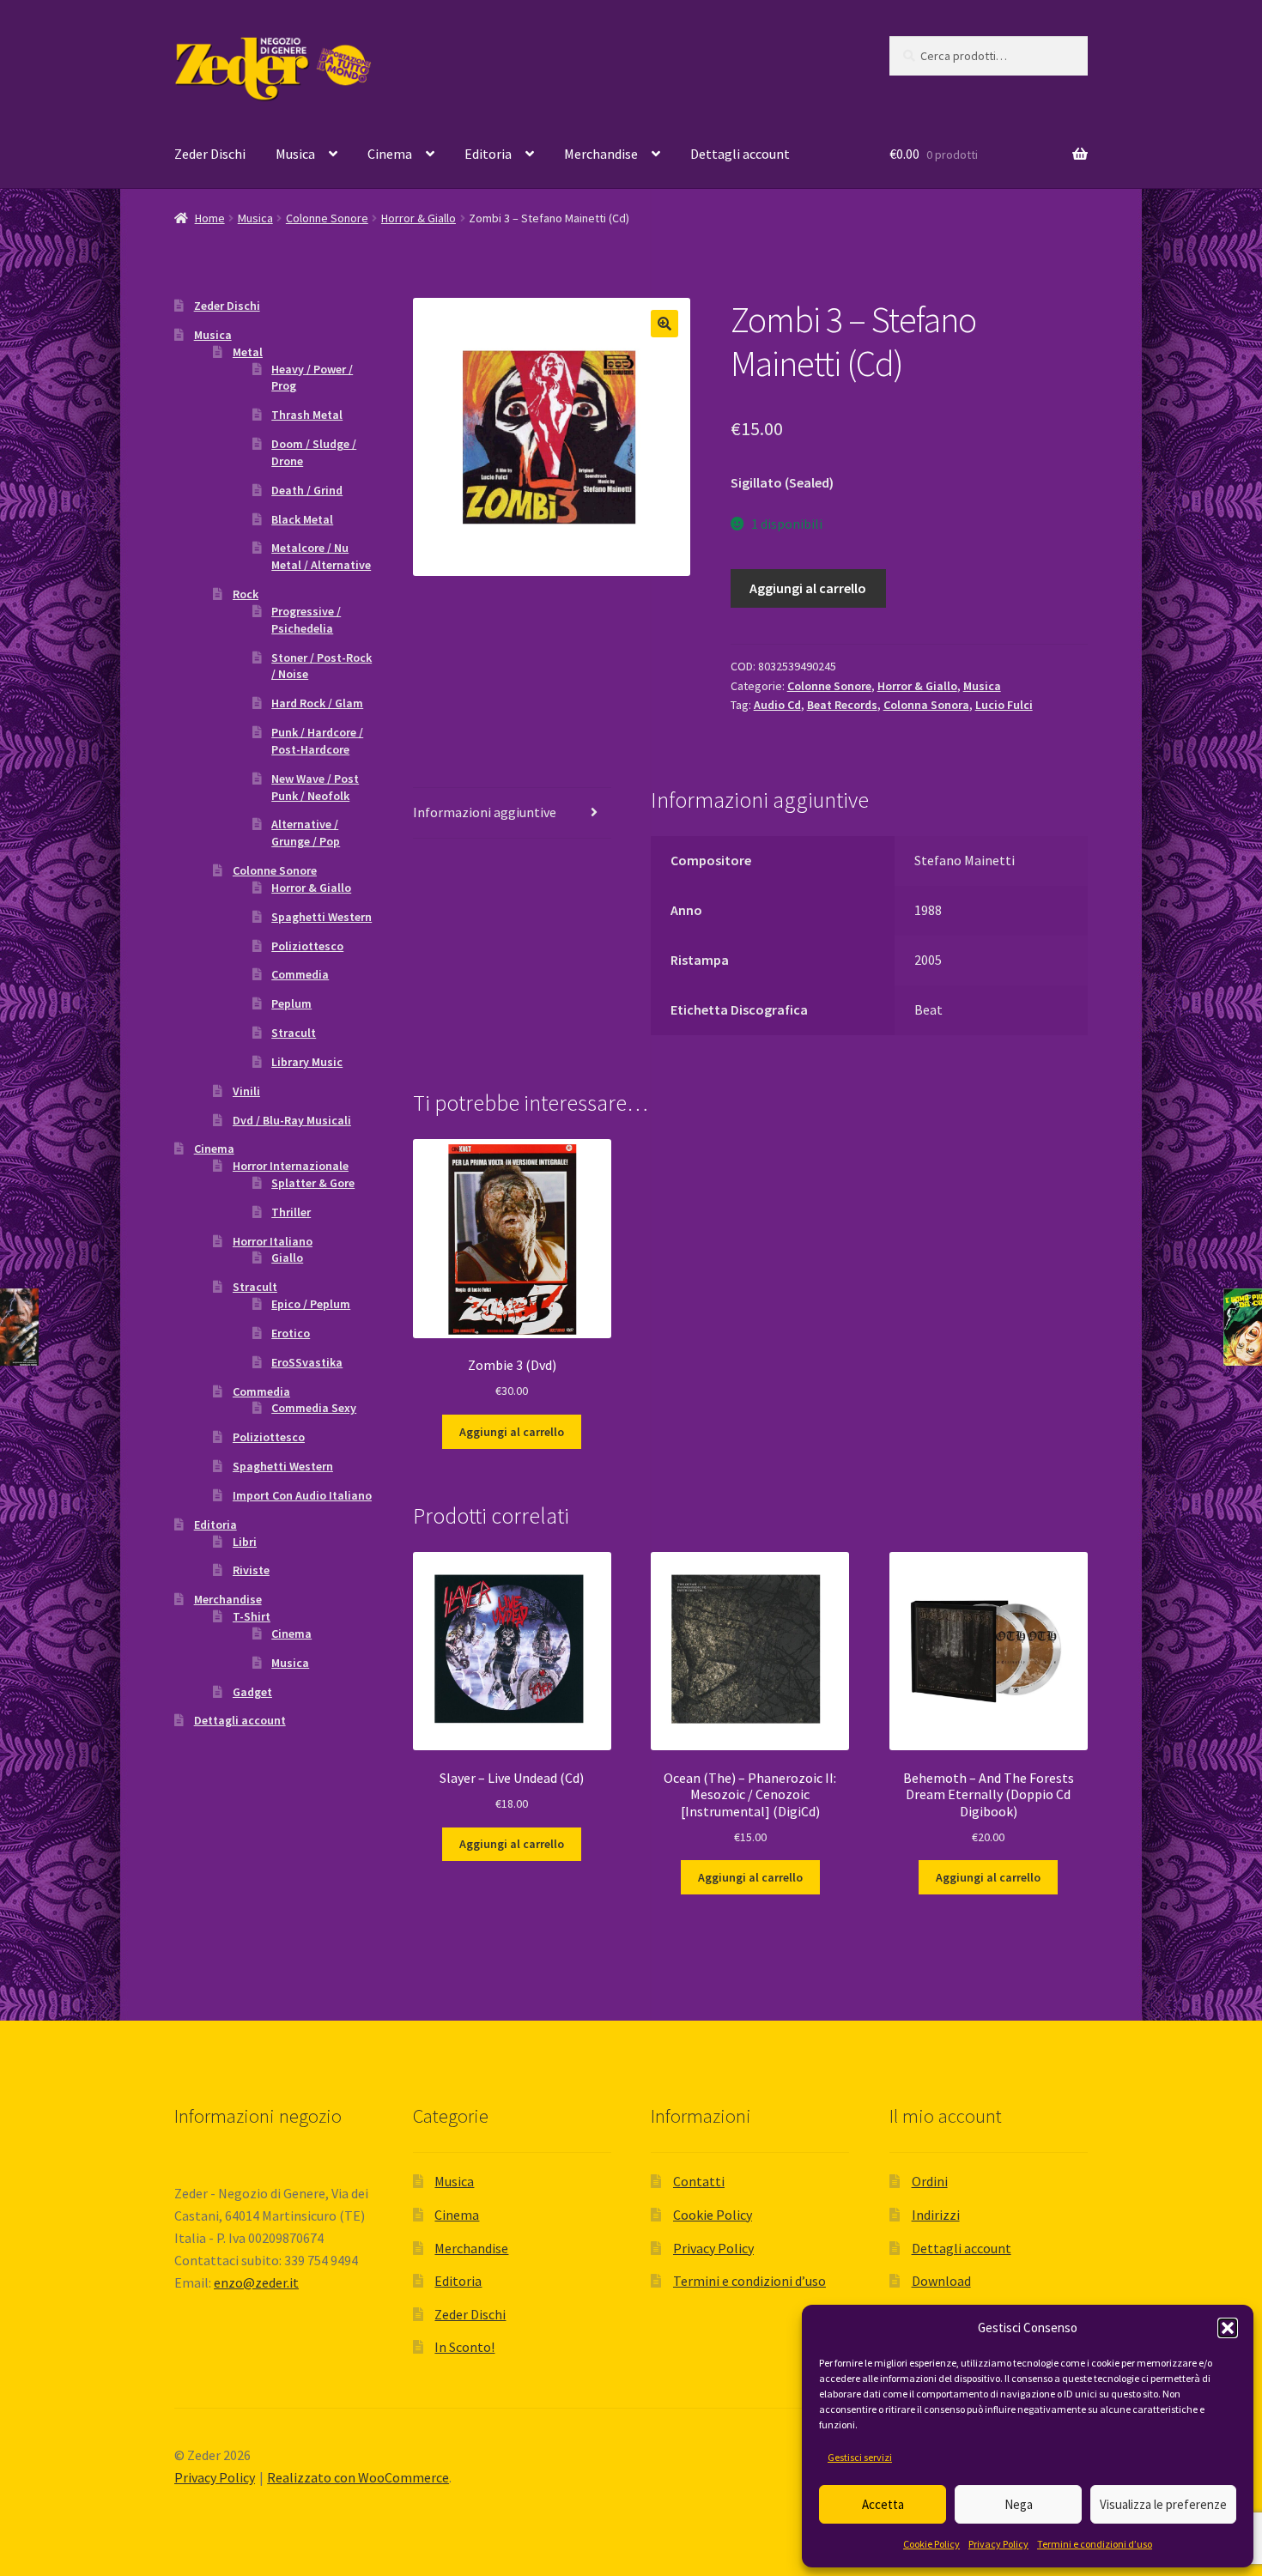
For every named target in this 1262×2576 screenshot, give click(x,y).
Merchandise (601, 154)
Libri (245, 1542)
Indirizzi (936, 2215)
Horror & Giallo (419, 218)
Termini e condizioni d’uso (1095, 2544)
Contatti (699, 2181)
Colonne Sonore (327, 218)
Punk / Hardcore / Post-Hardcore (317, 741)
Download (941, 2281)
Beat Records (842, 705)
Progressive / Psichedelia (306, 620)
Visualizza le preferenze (1163, 2504)
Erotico (291, 1333)
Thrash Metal (307, 415)
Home (210, 218)
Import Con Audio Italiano (302, 1495)
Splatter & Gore (313, 1183)
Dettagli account (740, 154)
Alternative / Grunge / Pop (306, 833)
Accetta (883, 2504)
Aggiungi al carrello (808, 588)
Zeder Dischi (210, 154)
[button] (1228, 2328)
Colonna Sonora (926, 705)
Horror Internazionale (291, 1166)
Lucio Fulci (1004, 705)
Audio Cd (777, 705)
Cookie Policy (931, 2544)
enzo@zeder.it (256, 2282)
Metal (248, 352)
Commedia (300, 974)
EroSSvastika (307, 1362)
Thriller (291, 1212)
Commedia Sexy (314, 1408)
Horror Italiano (273, 1241)
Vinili (246, 1091)
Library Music (307, 1062)
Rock (246, 594)
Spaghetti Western (322, 917)
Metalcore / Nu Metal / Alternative (321, 556)
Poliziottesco (307, 946)
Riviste (251, 1570)
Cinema (390, 154)
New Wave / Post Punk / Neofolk (315, 787)
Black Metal (302, 519)
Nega (1019, 2504)
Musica (295, 154)
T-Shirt (252, 1616)
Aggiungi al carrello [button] (512, 1432)
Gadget (252, 1692)
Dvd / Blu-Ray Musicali (292, 1120)
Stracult (294, 1033)
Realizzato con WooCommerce (358, 2477)
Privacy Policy (998, 2544)
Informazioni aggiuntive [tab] (485, 812)
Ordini (930, 2181)
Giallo (287, 1258)
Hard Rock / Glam (317, 703)
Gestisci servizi (860, 2457)
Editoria (488, 154)
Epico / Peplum (311, 1304)
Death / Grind (307, 490)
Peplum (291, 1003)
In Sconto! (464, 2347)
